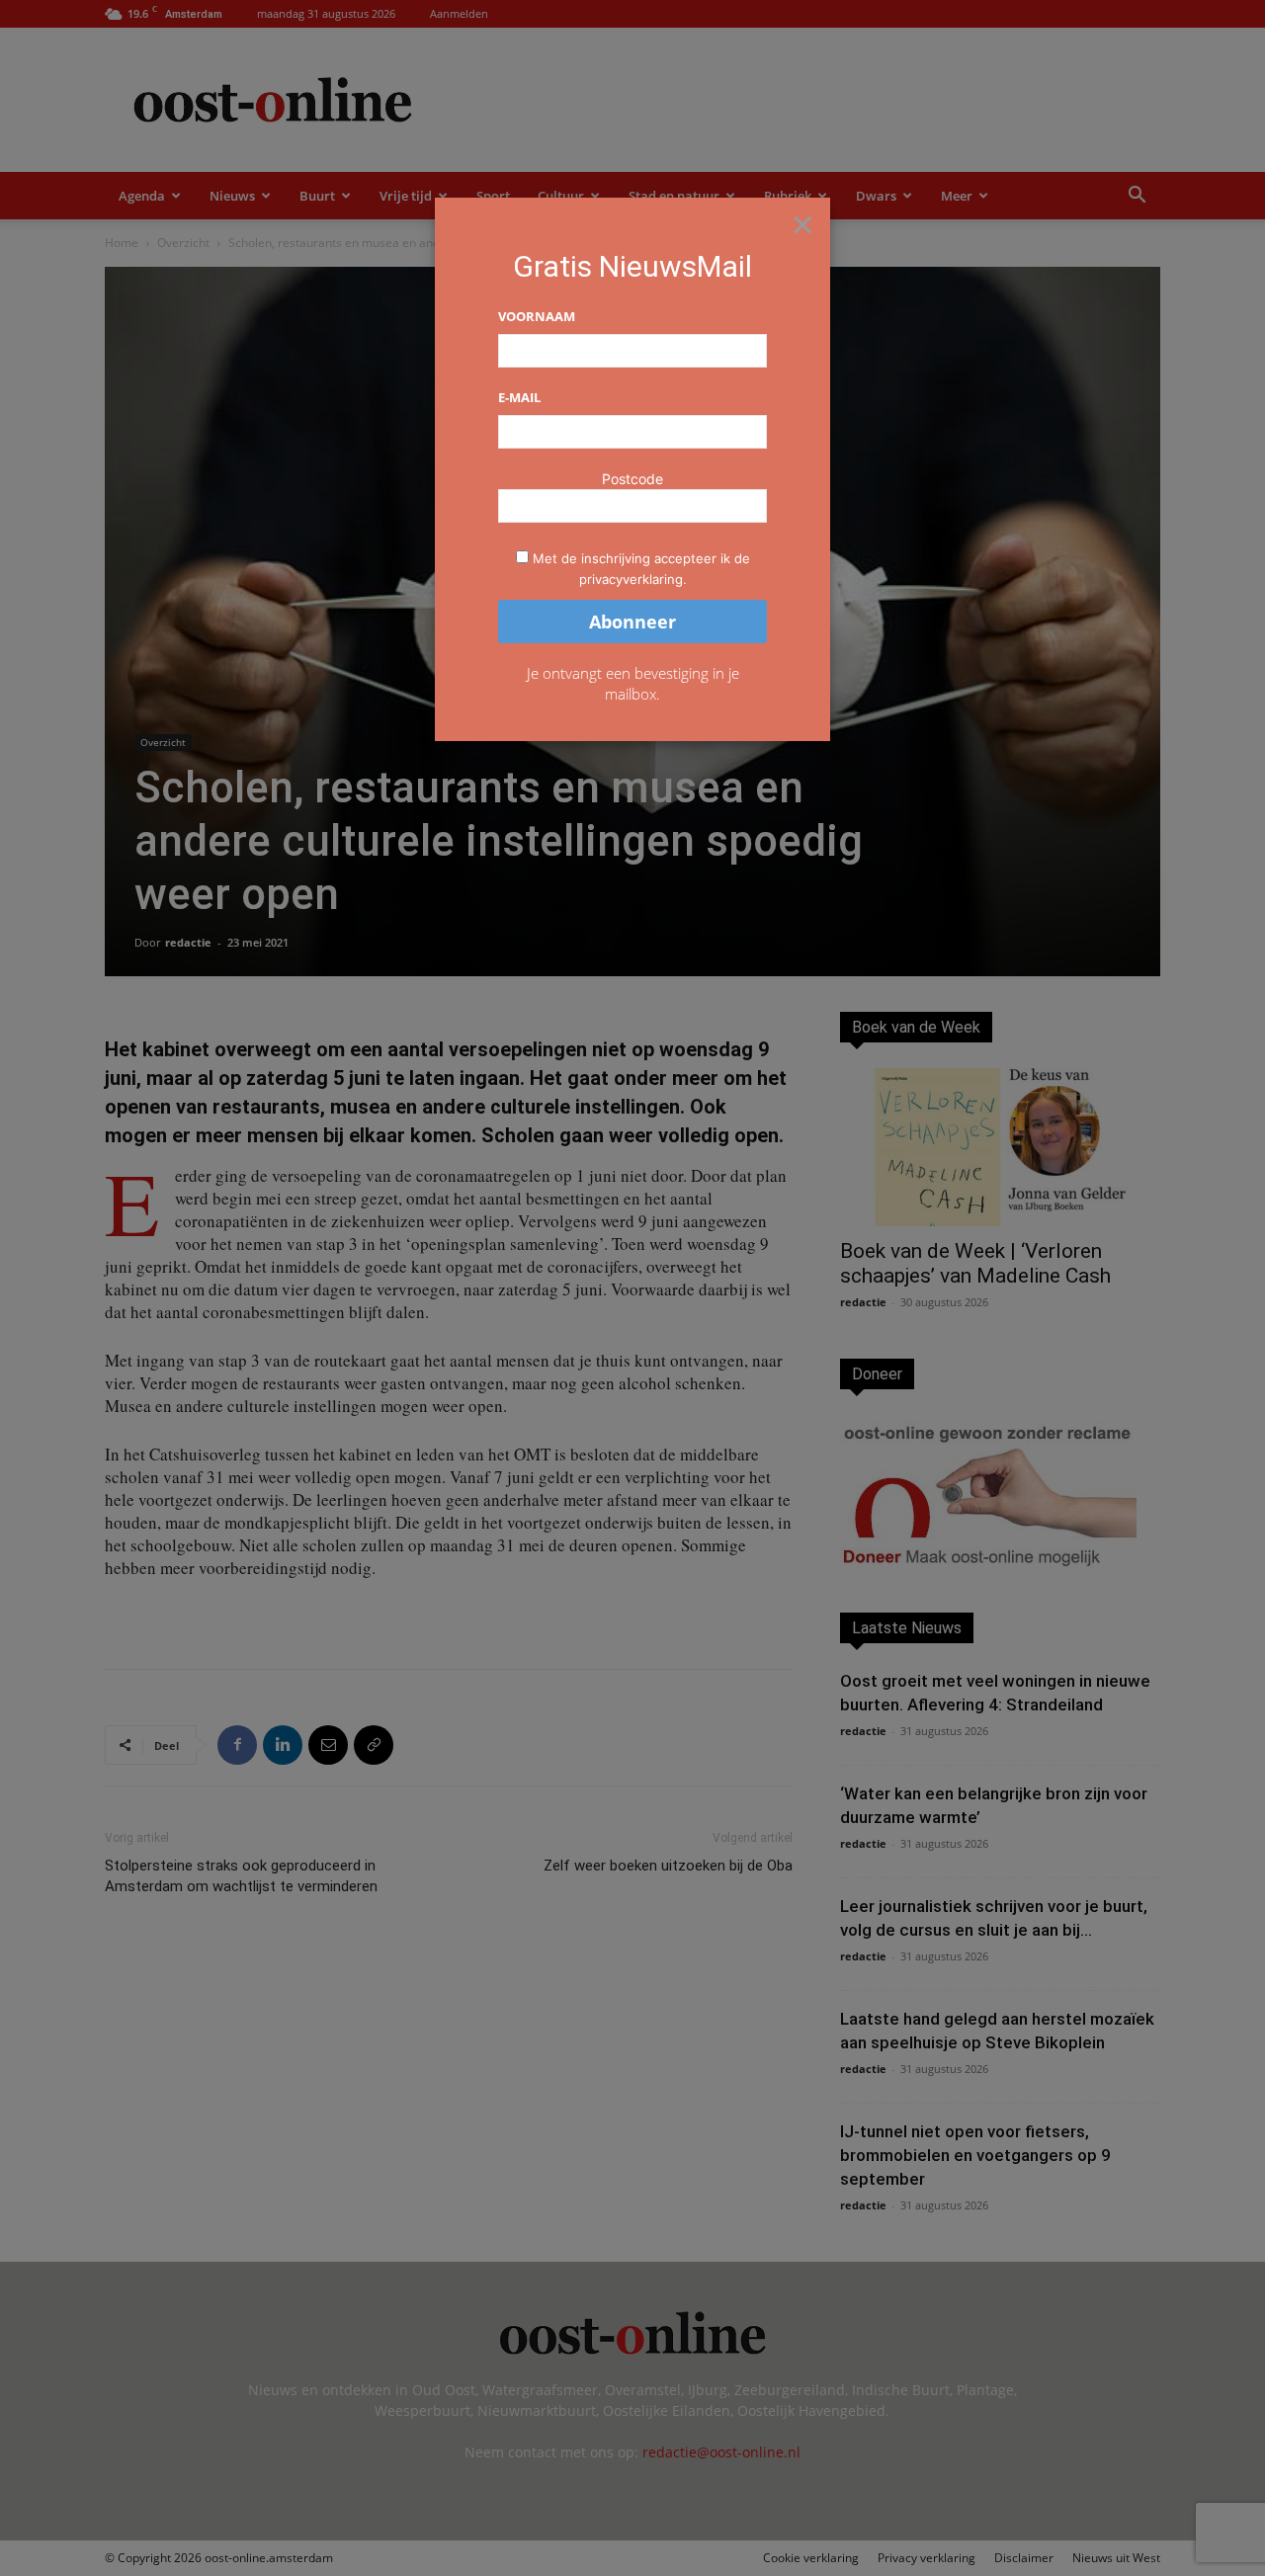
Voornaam (537, 316)
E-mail (519, 397)
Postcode (632, 479)
